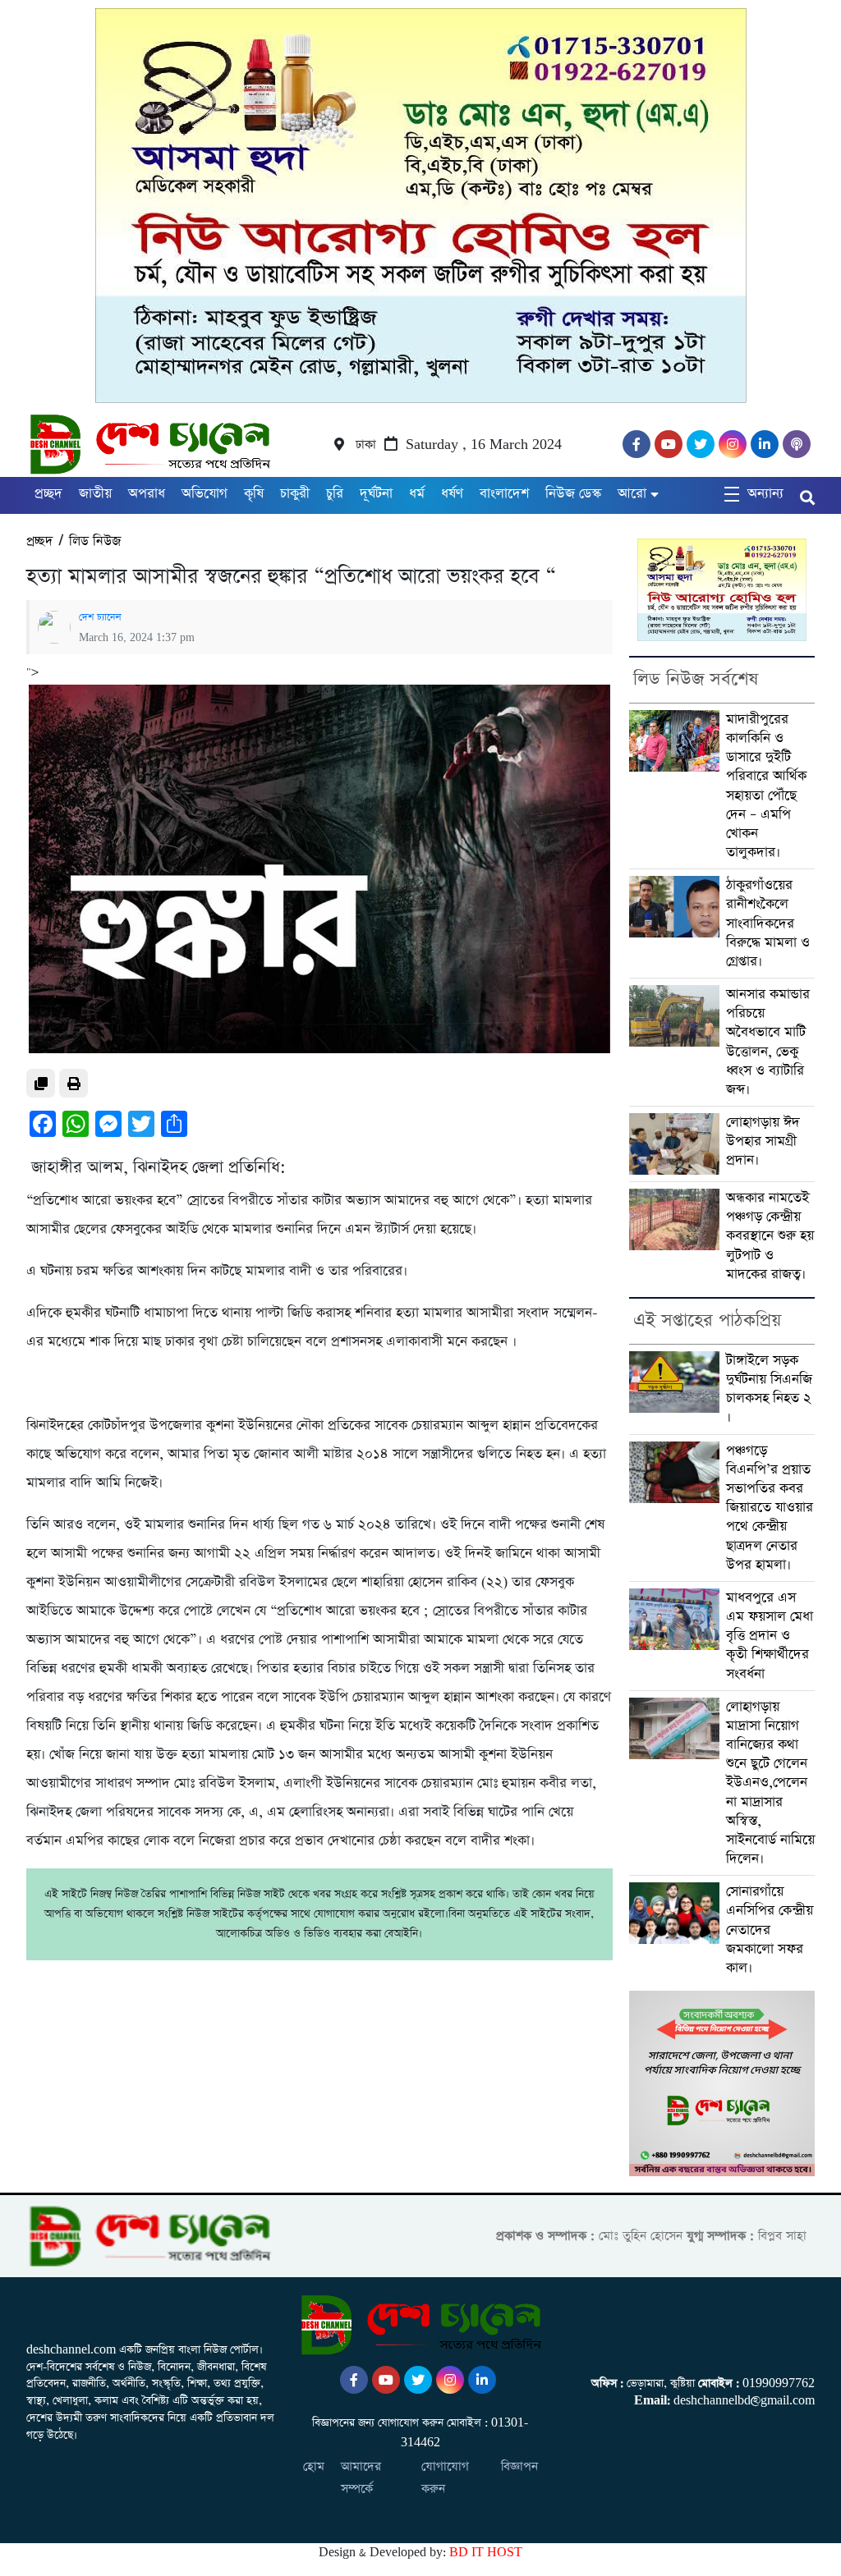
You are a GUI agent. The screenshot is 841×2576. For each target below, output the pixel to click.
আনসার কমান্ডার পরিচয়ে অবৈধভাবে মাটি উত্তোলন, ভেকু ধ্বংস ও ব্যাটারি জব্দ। (768, 1042)
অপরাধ (147, 494)
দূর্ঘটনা (376, 494)
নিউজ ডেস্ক (573, 494)
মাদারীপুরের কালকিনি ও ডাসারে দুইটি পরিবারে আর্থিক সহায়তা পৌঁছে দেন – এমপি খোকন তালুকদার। (766, 786)
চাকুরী (295, 494)
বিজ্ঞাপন (519, 2466)
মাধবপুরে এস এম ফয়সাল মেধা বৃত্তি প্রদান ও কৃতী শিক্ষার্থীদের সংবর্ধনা (770, 1636)
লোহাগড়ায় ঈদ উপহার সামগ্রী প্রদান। (763, 1141)
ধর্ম (417, 494)
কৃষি (254, 494)
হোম (314, 2466)
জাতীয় (95, 494)
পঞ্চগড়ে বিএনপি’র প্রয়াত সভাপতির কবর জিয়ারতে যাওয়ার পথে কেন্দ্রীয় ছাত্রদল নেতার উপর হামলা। (770, 1508)
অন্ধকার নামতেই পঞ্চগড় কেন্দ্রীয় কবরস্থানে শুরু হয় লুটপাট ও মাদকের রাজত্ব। (770, 1236)
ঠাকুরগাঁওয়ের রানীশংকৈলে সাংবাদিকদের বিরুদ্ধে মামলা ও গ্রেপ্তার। (768, 924)
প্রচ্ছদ (48, 494)
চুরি (335, 494)
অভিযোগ (205, 494)
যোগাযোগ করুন (445, 2477)
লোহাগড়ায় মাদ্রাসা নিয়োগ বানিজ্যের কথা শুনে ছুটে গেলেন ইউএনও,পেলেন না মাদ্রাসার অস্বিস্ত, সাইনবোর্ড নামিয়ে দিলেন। (770, 1783)
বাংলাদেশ (504, 494)
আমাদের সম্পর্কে (361, 2477)
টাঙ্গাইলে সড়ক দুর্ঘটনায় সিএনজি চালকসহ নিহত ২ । (769, 1389)
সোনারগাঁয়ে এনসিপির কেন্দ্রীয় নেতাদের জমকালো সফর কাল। (770, 1930)
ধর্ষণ (452, 494)
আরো (632, 494)
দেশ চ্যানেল (100, 617)
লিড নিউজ (95, 541)
